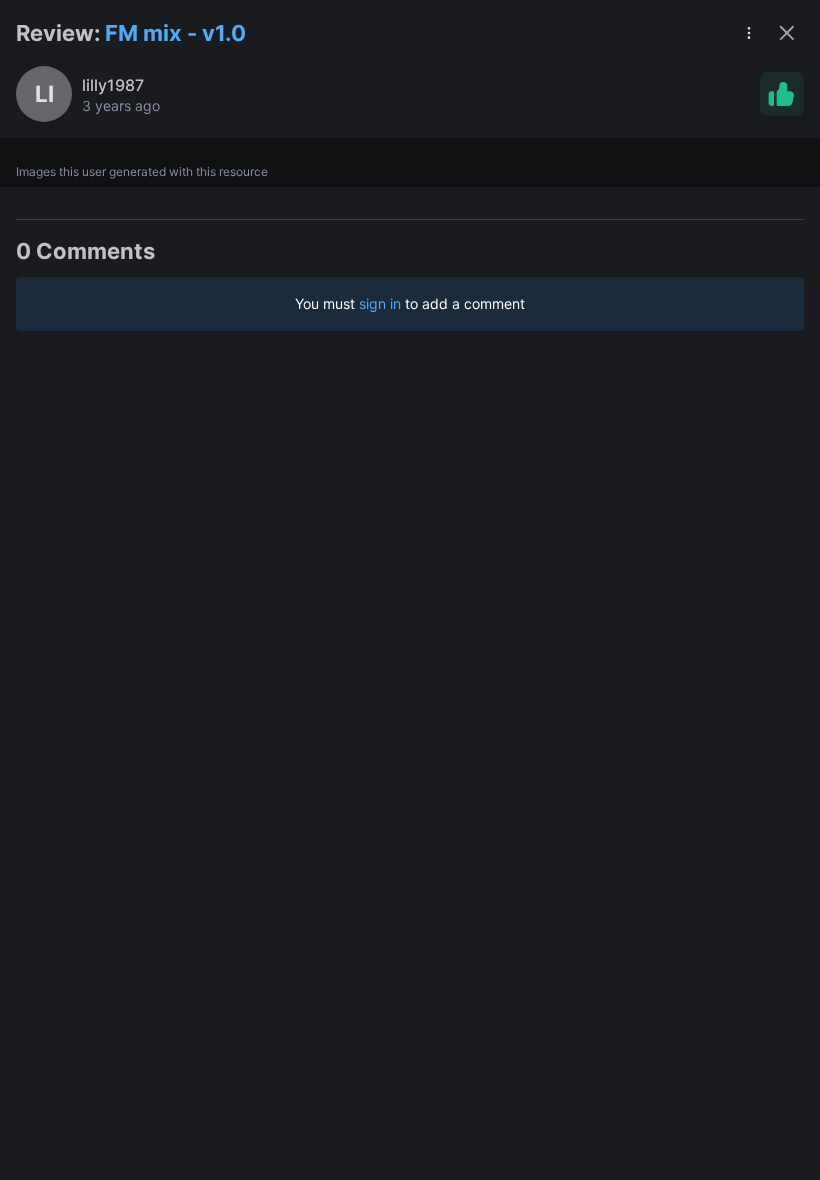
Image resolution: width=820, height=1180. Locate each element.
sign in (380, 303)
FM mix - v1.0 (175, 33)
